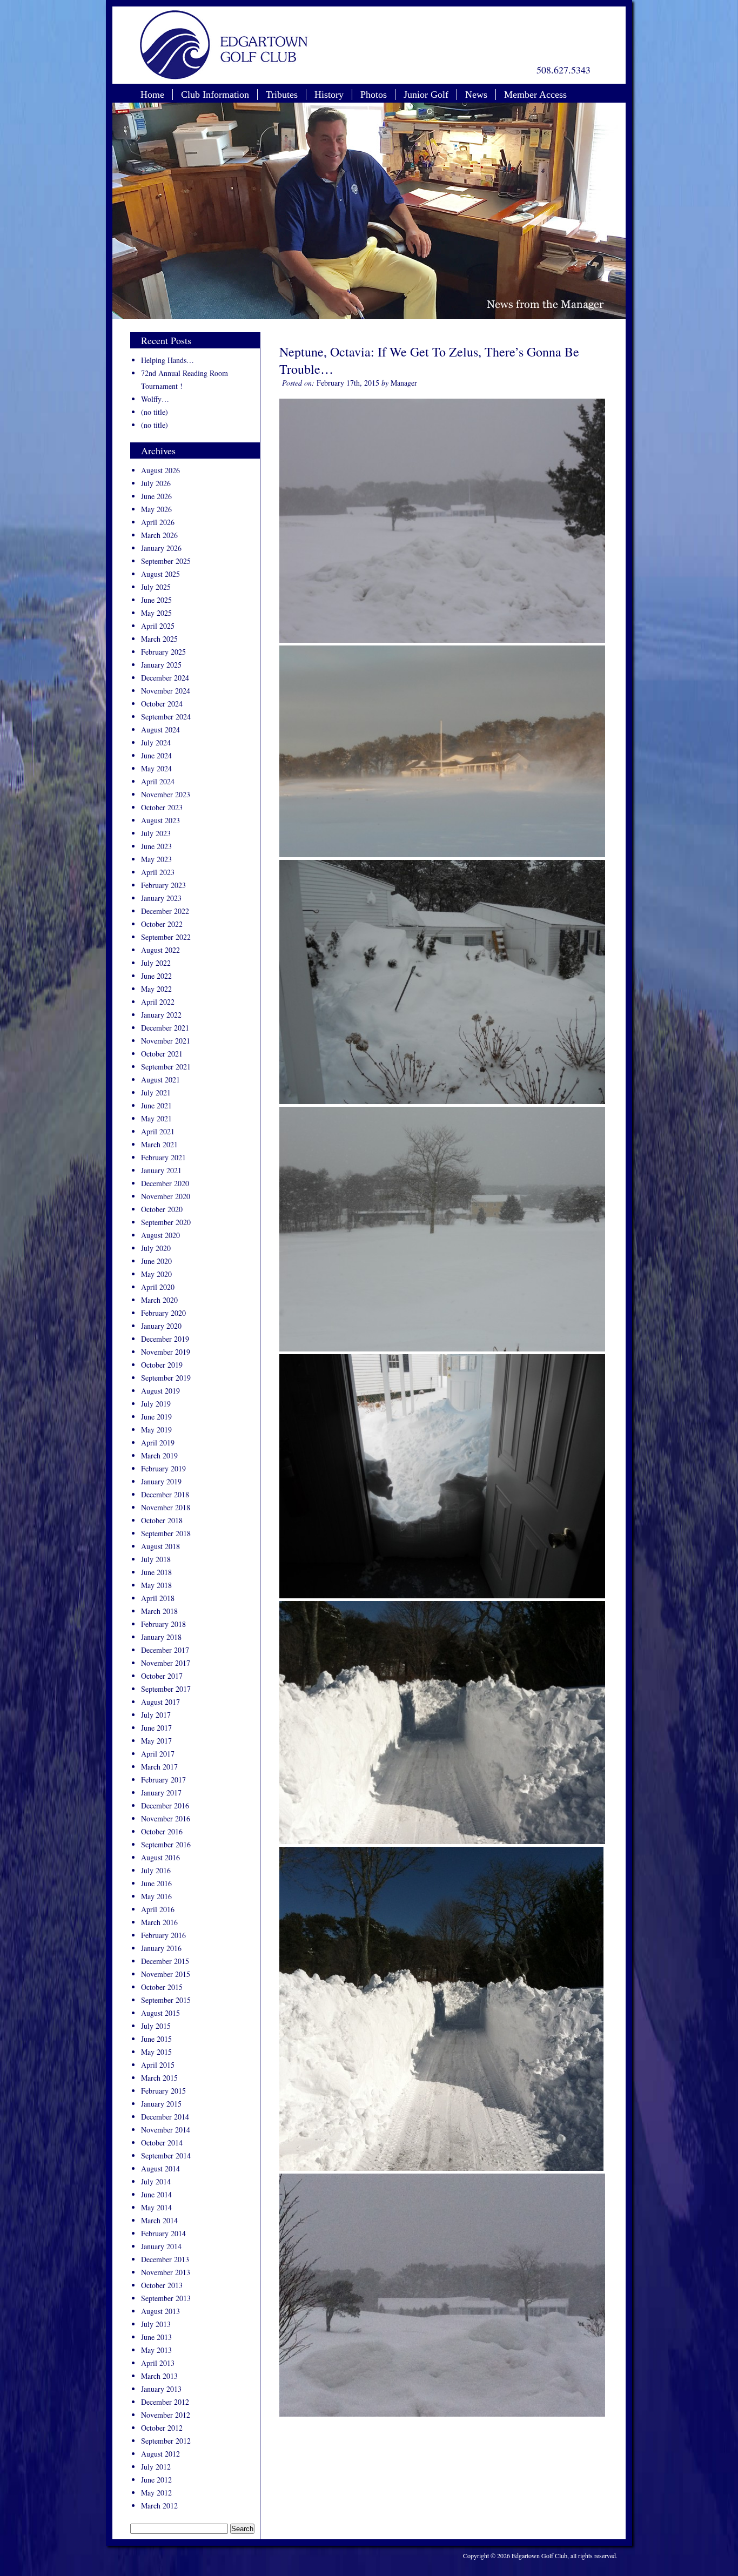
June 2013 (156, 2337)
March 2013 (159, 2376)
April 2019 (158, 1442)
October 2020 (162, 1209)
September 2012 (166, 2441)
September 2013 (166, 2298)
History (329, 95)
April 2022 (158, 1002)
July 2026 (156, 483)
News (476, 95)
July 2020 (156, 1248)
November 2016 (166, 1818)
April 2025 (158, 626)
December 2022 (165, 911)
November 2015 (166, 1974)
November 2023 (166, 794)
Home (152, 95)
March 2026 (159, 535)
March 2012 (159, 2506)
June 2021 (156, 1105)
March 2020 (159, 1300)
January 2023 (161, 898)
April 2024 (158, 781)
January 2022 (161, 1015)
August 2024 (160, 729)
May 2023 (156, 859)
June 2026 (156, 496)
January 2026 (161, 548)
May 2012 (156, 2493)
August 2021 (160, 1080)
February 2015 (163, 2091)
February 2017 (163, 1780)
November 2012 (166, 2415)
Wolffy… (155, 399)
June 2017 (156, 1728)
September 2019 (166, 1378)
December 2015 (165, 1961)
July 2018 (156, 1559)
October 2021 (162, 1054)
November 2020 (166, 1196)
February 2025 (163, 652)
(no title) (155, 412)
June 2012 (156, 2480)
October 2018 (162, 1520)
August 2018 (160, 1546)
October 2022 (162, 924)
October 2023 (162, 807)
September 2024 (166, 717)
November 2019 (166, 1352)
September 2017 (166, 1689)
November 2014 (166, 2130)
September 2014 (166, 2155)
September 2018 (166, 1533)
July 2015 (156, 2026)
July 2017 (156, 1715)
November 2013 (166, 2272)
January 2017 (161, 1793)
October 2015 (162, 1987)
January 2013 (161, 2389)
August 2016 (160, 1857)
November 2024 (166, 691)
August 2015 (160, 2013)
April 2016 (158, 1909)
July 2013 (156, 2324)
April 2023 (158, 872)
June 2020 (156, 1261)
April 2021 (158, 1131)
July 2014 (156, 2181)
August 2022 (160, 950)
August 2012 (160, 2454)
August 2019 (160, 1391)
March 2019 (159, 1455)
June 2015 (156, 2039)
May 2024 (156, 768)
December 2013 (165, 2259)
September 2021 (166, 1067)
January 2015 (161, 2104)
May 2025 (156, 613)
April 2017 (158, 1754)
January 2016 (161, 1948)
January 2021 (161, 1170)
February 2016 (163, 1935)
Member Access (535, 95)
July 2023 (156, 833)
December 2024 (165, 678)
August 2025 (160, 574)
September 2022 (166, 937)
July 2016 (156, 1870)
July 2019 (156, 1404)
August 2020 (160, 1235)
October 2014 (162, 2143)
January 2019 (161, 1481)
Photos (374, 95)
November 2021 (166, 1041)
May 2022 (156, 989)
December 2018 (165, 1494)
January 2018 (161, 1637)
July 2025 (156, 587)
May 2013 (156, 2350)
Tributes (282, 95)
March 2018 (159, 1611)
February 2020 (163, 1313)
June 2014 (156, 2194)
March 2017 (159, 1767)
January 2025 (161, 665)
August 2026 (160, 470)
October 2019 (162, 1365)
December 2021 (165, 1028)
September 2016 (166, 1844)
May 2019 (156, 1430)
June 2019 (156, 1417)
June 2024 (156, 755)
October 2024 (162, 704)
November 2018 (166, 1507)
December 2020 (165, 1183)
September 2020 (166, 1222)
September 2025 (166, 561)
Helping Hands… (167, 360)
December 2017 (165, 1650)
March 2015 (159, 2078)
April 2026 (158, 522)
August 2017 (160, 1702)
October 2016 (162, 1831)
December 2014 (165, 2117)
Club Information (215, 95)
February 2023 (163, 885)
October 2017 (162, 1676)
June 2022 (156, 976)
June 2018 (156, 1572)
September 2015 (166, 2000)
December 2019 (165, 1339)
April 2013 (158, 2363)
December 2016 (165, 1805)
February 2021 (163, 1157)
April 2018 (158, 1598)
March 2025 (159, 639)
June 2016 (156, 1883)
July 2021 (156, 1092)
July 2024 (156, 742)
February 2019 (163, 1468)
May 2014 (156, 2207)
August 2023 (160, 820)
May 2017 (156, 1741)
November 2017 (166, 1663)
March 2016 (159, 1922)
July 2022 (156, 963)
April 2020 (158, 1287)
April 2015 (158, 2065)
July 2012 (156, 2467)
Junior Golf (426, 95)
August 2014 (160, 2168)
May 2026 (156, 509)
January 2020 (161, 1326)
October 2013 (162, 2285)
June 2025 (156, 600)
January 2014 (161, 2246)
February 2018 (163, 1624)
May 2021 (156, 1118)
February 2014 (163, 2233)
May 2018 (156, 1585)
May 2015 (156, 2052)
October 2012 (162, 2428)
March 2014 (159, 2220)
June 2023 (156, 846)
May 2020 (156, 1274)
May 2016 (156, 1896)
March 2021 (159, 1144)
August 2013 (160, 2311)
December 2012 (165, 2402)
